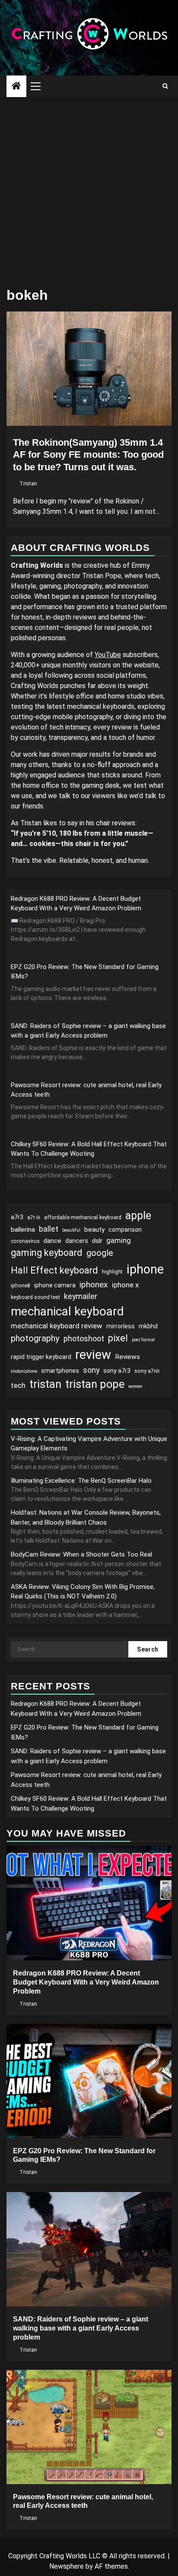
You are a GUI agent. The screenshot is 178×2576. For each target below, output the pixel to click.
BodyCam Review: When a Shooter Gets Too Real (81, 1554)
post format (143, 1340)
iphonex (94, 1285)
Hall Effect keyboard (54, 1270)
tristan (45, 1384)
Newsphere (67, 2566)
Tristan (28, 484)
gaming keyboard (47, 1253)
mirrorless (121, 1326)
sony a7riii (147, 1371)
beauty (94, 1230)
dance (52, 1241)
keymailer (81, 1296)
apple (138, 1216)
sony (91, 1370)
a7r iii (34, 1217)
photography (35, 1338)
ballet (49, 1229)
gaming (119, 1240)
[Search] (165, 86)
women (135, 1386)
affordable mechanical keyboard (83, 1217)
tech (18, 1385)
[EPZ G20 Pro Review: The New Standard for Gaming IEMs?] (89, 2081)
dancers (77, 1241)
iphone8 (21, 1286)
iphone (145, 1269)
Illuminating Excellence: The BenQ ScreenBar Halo (81, 1481)
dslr (97, 1241)
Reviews (127, 1357)
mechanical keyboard (67, 1311)
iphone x (125, 1285)
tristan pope (95, 1384)
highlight (112, 1272)
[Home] (16, 87)
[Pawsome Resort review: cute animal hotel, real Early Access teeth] (89, 2427)
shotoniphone (24, 1371)
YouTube (108, 655)
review (93, 1355)
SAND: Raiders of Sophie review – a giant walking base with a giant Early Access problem (81, 2328)
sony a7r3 (117, 1371)
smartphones (60, 1371)
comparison (125, 1230)
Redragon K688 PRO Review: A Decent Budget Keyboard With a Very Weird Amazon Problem (86, 1982)
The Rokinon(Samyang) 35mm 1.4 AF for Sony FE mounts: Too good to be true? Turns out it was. (88, 455)
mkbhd (148, 1326)
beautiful (71, 1230)
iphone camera (55, 1285)
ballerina (23, 1230)
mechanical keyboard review (57, 1326)
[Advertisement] (89, 190)
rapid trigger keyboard (41, 1357)
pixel (118, 1338)
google (100, 1253)
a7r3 (17, 1217)
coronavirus (25, 1241)
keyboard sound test (35, 1297)
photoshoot (84, 1338)
